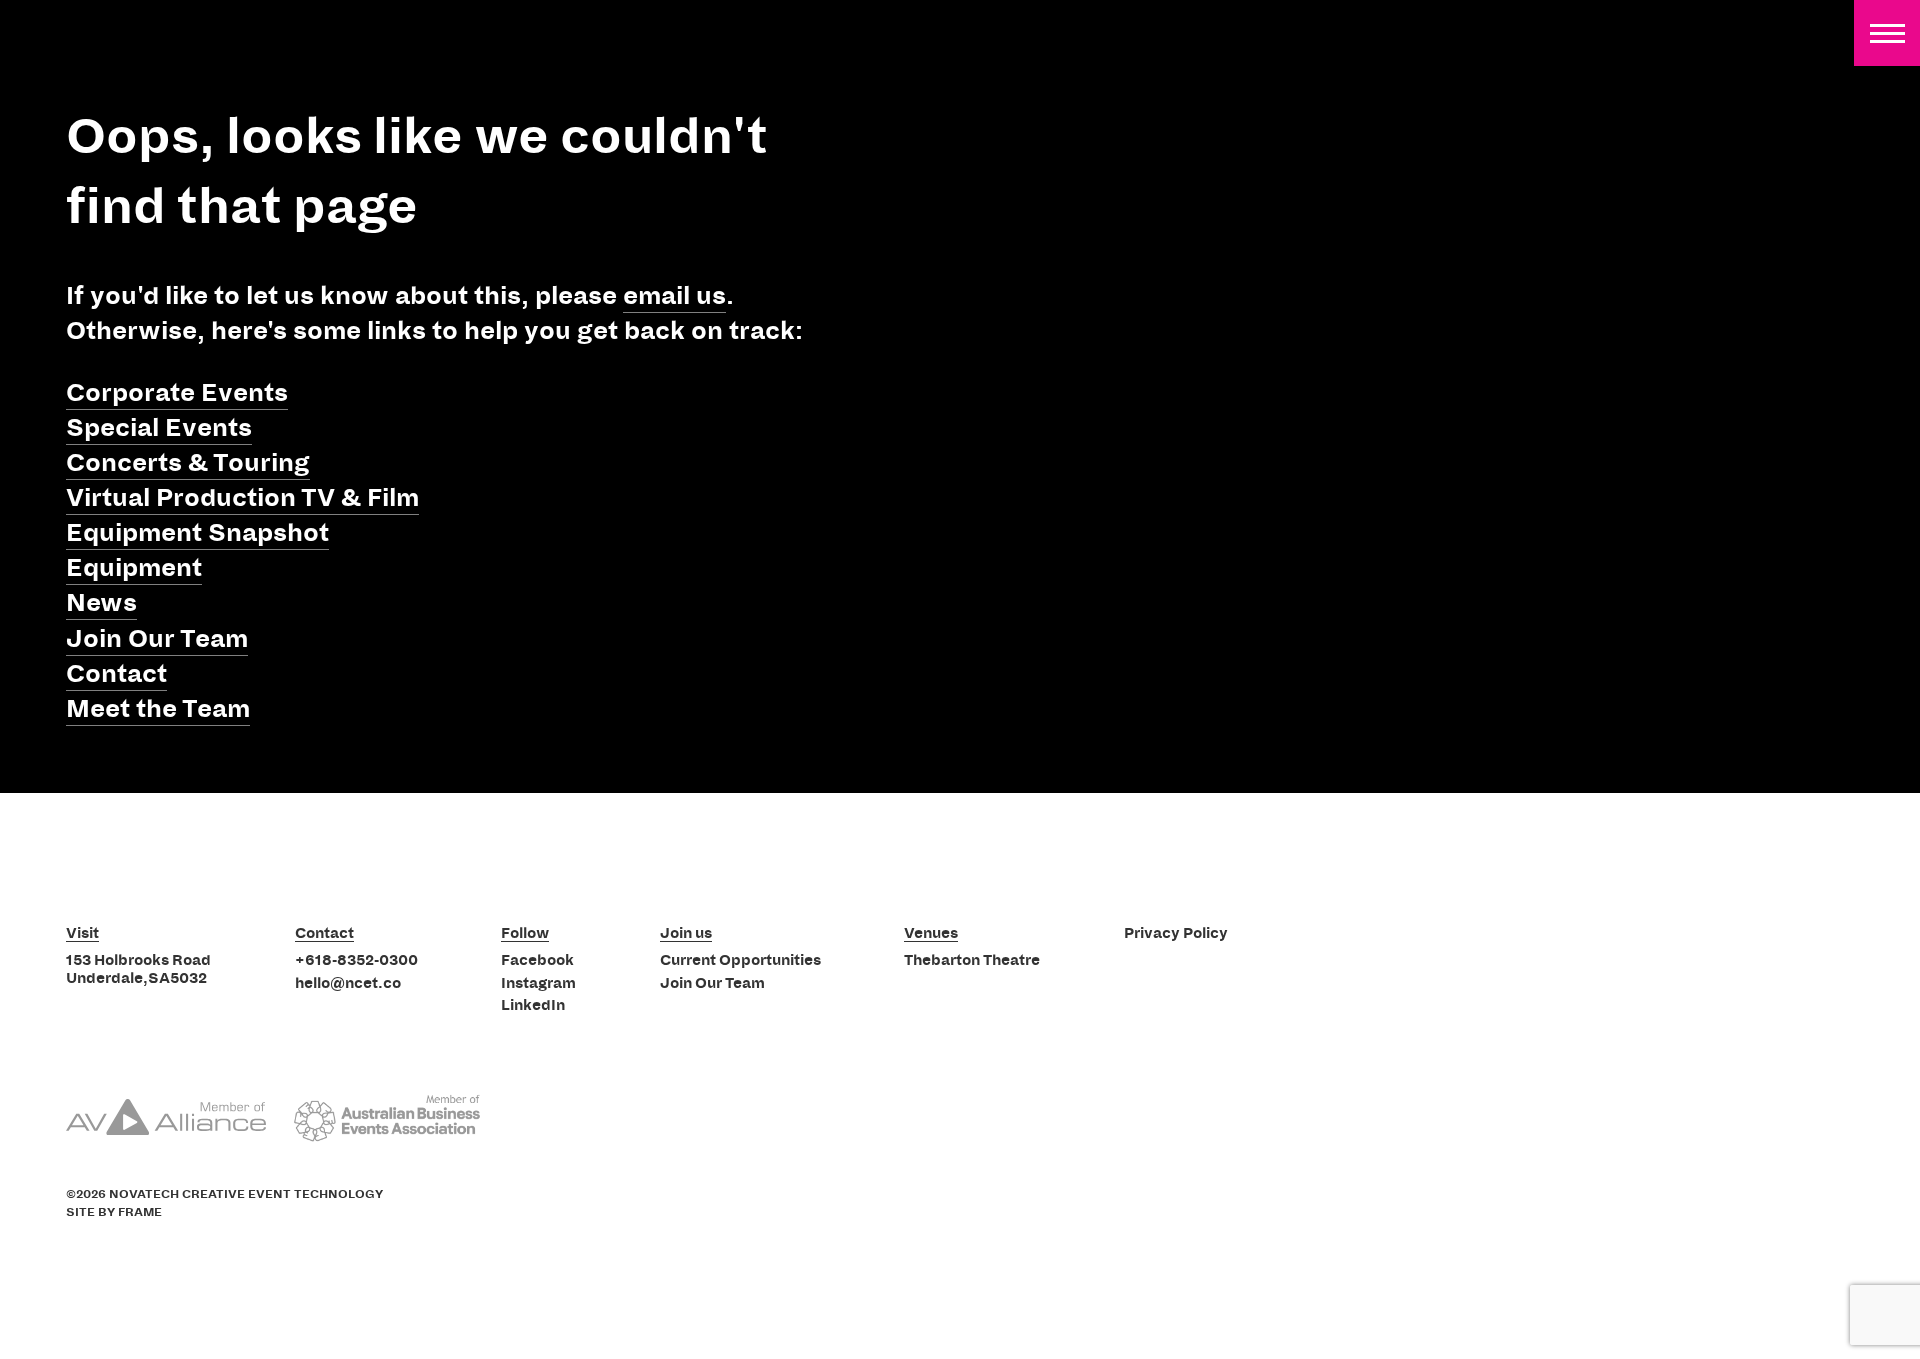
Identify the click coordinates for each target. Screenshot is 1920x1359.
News (101, 603)
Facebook (537, 961)
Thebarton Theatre (972, 961)
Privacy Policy (1176, 934)
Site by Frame (114, 1212)
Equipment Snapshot (197, 533)
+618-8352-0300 (356, 961)
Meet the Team (158, 709)
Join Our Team (157, 639)
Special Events (159, 428)
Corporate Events (177, 393)
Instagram (538, 984)
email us (674, 296)
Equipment (134, 568)
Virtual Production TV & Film (242, 498)
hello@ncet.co (348, 984)
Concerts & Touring (188, 463)
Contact (116, 674)
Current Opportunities (740, 961)
